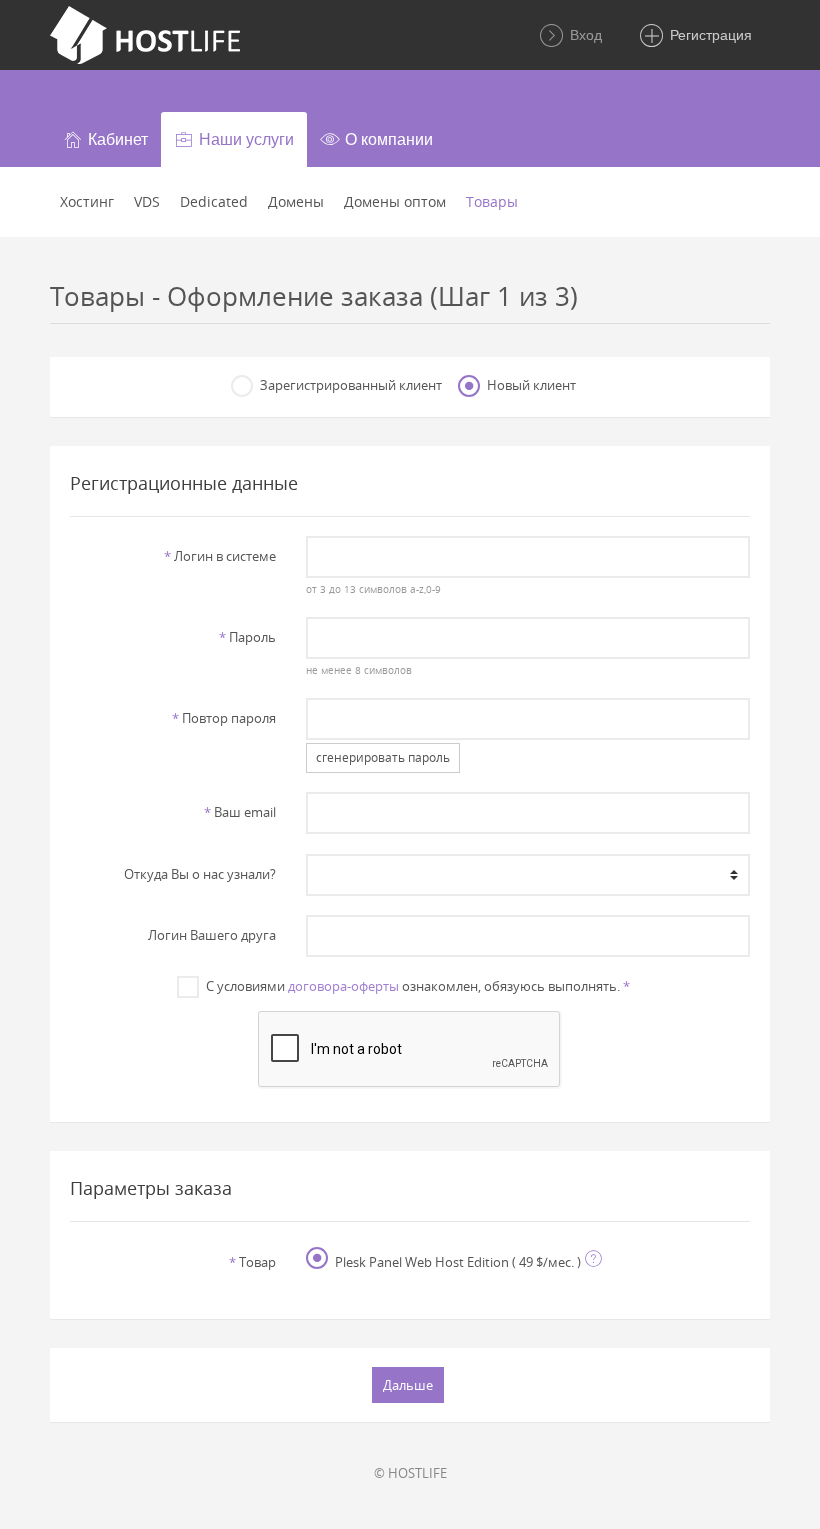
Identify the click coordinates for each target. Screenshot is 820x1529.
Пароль (247, 637)
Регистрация (709, 35)
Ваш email (240, 812)
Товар (252, 1262)
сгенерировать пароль (383, 757)
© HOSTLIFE (410, 1473)
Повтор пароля (224, 718)
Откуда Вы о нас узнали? (200, 874)
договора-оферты (343, 986)
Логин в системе (220, 556)
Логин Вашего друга (212, 935)
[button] (105, 139)
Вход (584, 35)
